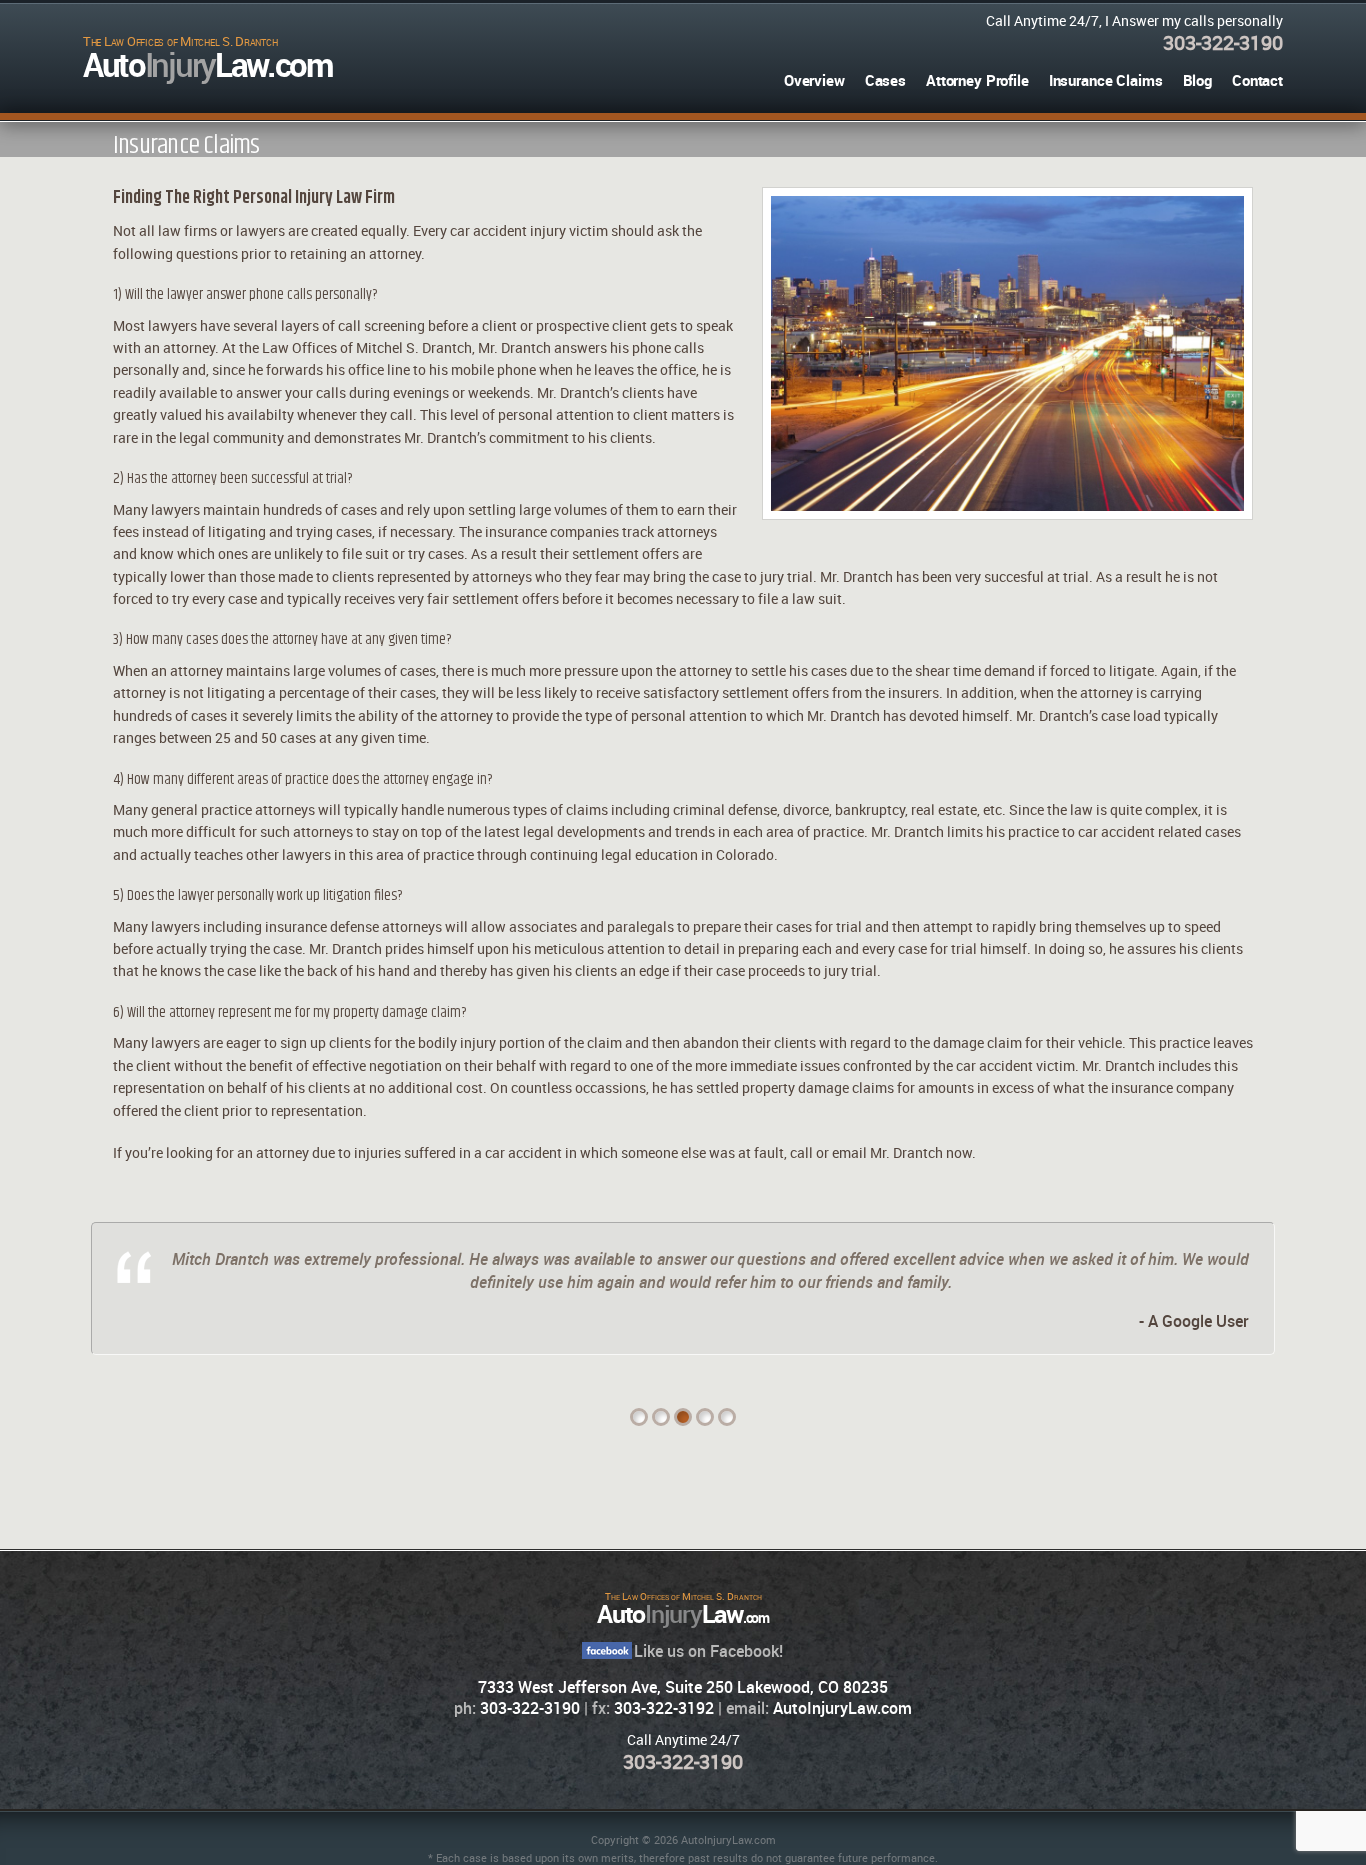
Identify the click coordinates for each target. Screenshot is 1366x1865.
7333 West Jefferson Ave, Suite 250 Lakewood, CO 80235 (683, 1687)
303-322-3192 (664, 1708)
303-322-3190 (1223, 42)
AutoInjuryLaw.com (842, 1708)
